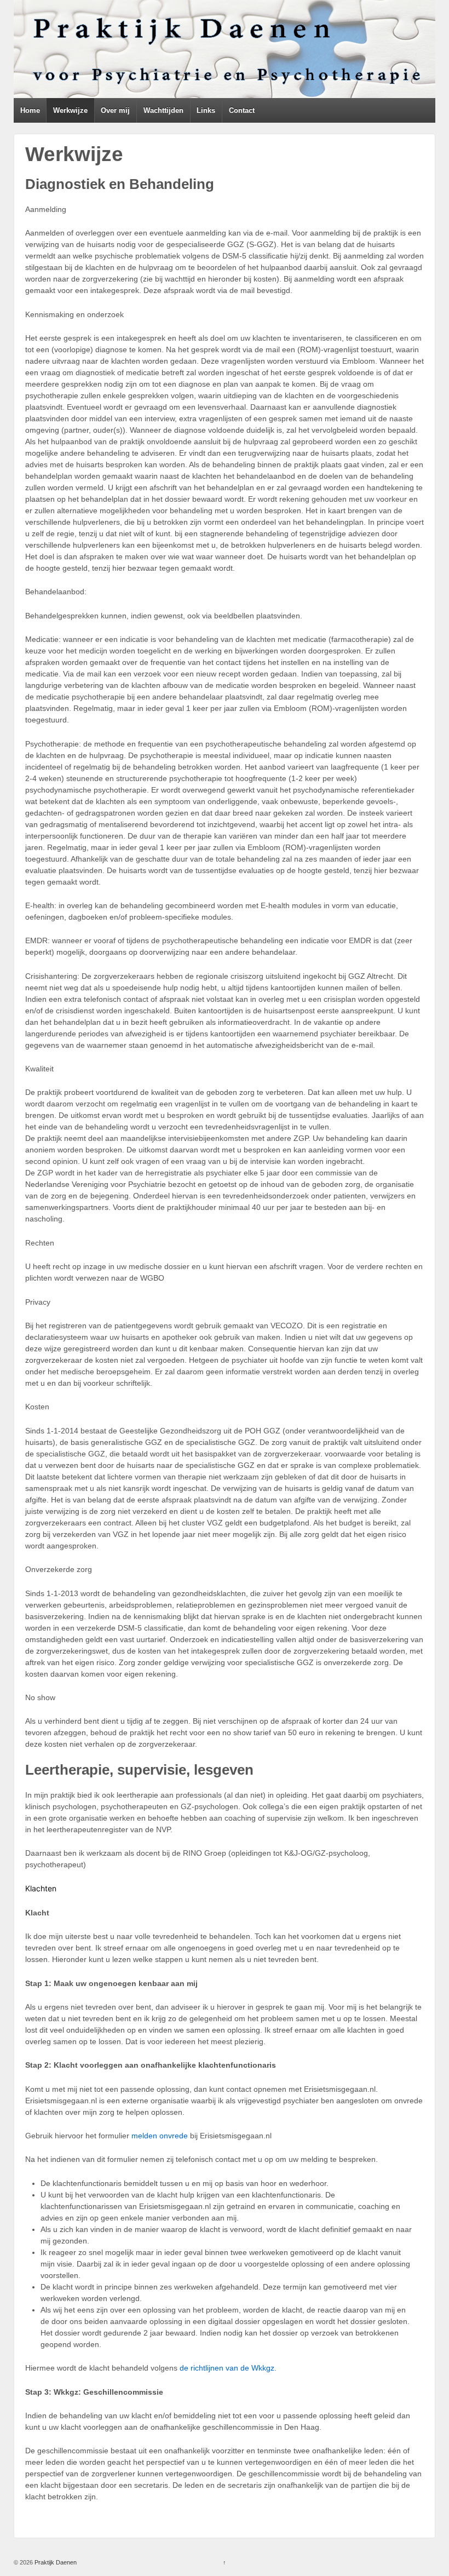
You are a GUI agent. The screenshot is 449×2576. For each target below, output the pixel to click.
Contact (242, 110)
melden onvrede (160, 2136)
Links (206, 110)
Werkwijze (70, 110)
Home (30, 110)
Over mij (115, 110)
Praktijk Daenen (55, 2562)
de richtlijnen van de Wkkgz (227, 2368)
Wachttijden (163, 110)
